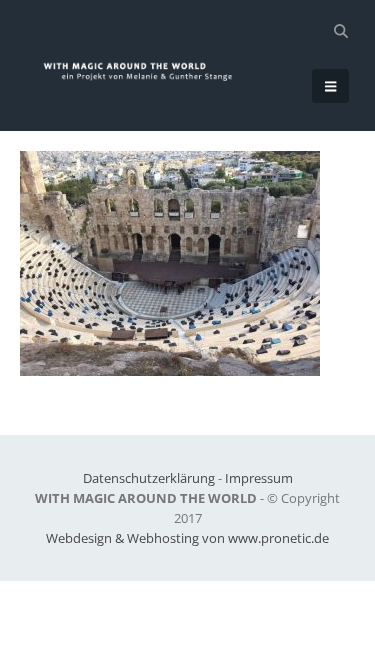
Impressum (259, 478)
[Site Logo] (146, 71)
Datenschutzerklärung (149, 478)
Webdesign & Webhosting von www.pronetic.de (187, 538)
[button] (340, 31)
